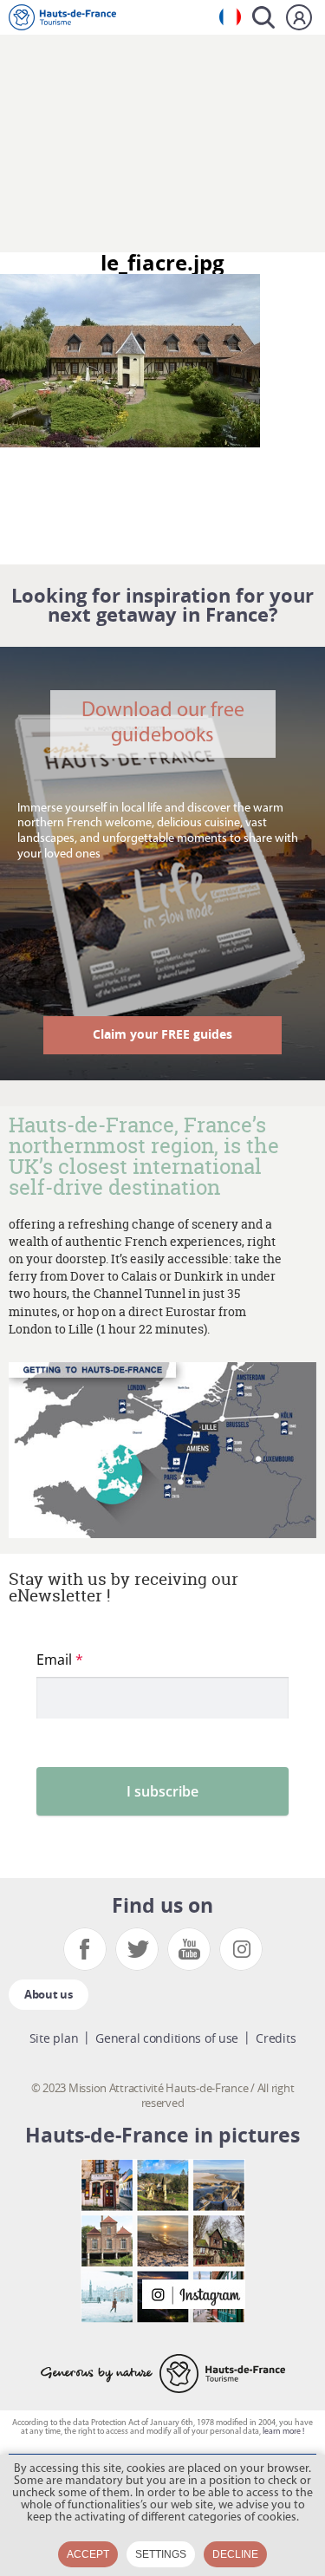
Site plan (54, 2038)
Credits (276, 2038)
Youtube (189, 1949)
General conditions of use (167, 2038)
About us (49, 1994)
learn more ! (283, 2432)
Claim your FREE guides (162, 1034)
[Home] (62, 17)
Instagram (241, 1949)
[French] (230, 17)
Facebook (85, 1949)
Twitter (137, 1949)
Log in (299, 17)
